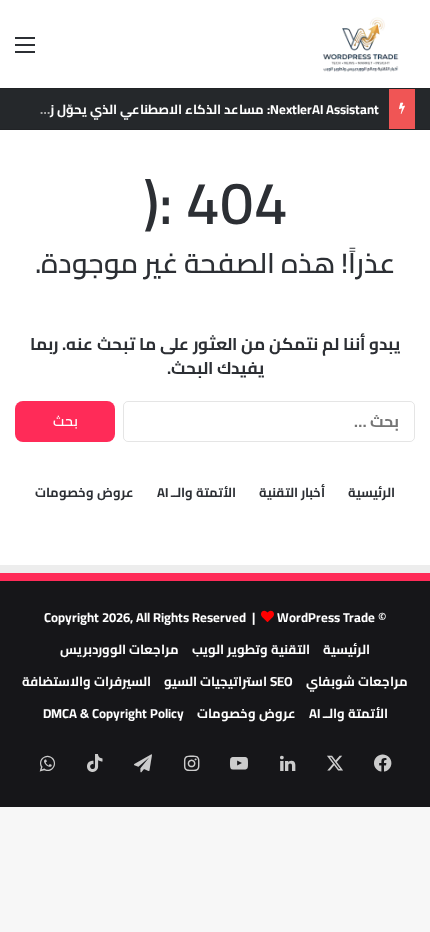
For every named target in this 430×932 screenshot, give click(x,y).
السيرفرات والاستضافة (86, 681)
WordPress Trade (326, 617)
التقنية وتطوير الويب (251, 649)
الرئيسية (371, 492)
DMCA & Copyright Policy (113, 713)
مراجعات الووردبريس (119, 649)
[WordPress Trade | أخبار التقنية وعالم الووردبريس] (360, 44)
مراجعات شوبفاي (357, 681)
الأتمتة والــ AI (196, 492)
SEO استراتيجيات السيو (228, 681)
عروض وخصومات (84, 492)
